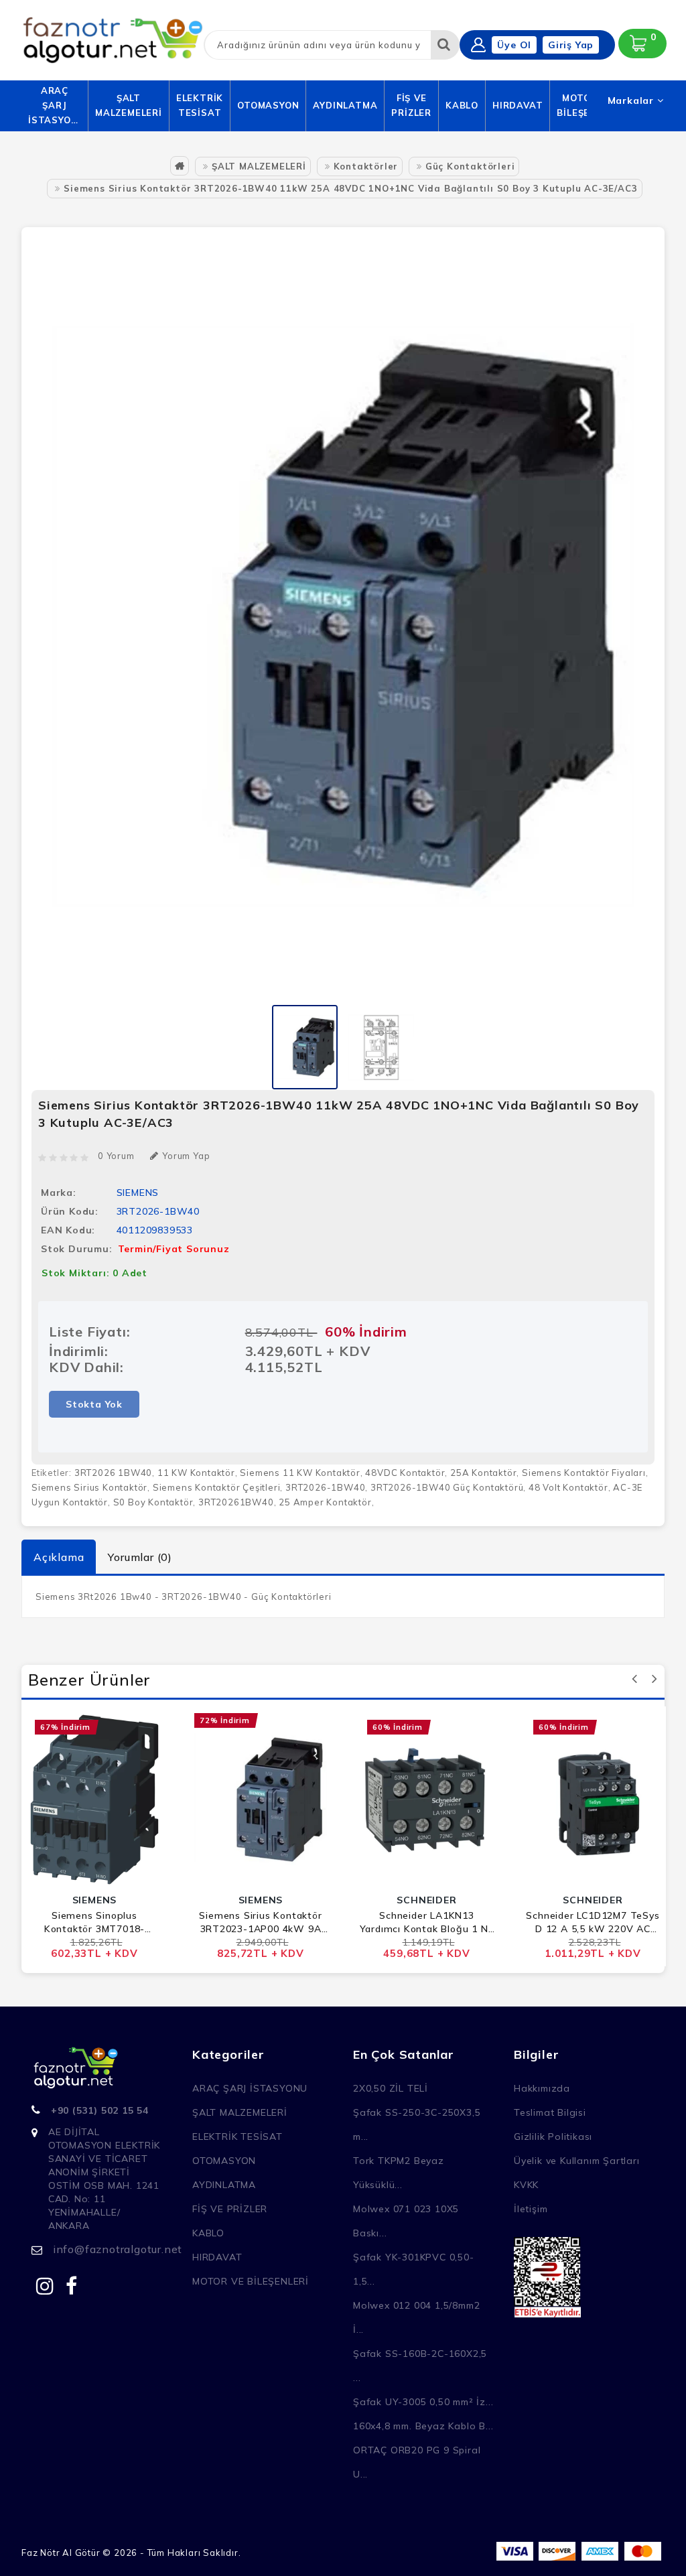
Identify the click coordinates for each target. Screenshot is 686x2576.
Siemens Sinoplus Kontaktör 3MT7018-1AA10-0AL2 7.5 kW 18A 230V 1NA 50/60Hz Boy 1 (94, 1922)
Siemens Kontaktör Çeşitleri (217, 1487)
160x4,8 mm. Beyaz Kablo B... (423, 2426)
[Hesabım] (478, 45)
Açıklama (59, 1557)
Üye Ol (514, 45)
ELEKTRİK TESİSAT (200, 105)
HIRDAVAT (518, 105)
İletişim (531, 2209)
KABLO (462, 105)
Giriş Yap (571, 45)
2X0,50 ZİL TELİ (391, 2088)
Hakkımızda (542, 2088)
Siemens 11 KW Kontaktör (300, 1473)
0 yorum (116, 1156)
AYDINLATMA (345, 105)
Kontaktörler (366, 166)
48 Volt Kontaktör (568, 1487)
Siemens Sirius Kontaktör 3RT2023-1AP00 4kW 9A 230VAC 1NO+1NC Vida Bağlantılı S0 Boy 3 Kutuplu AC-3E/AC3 (261, 1922)
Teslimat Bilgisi (550, 2112)
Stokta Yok (94, 1404)
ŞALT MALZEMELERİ (129, 105)
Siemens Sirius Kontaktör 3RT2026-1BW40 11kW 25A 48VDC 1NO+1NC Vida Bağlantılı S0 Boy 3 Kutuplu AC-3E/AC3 (350, 188)
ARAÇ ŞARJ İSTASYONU (55, 105)
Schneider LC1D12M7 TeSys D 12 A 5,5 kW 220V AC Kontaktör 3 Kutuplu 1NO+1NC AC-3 (593, 1922)
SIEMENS (138, 1193)
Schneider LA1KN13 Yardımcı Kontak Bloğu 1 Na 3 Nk (427, 1922)
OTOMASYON (268, 105)
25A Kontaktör (483, 1473)
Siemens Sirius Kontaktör (89, 1487)
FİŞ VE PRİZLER (411, 105)
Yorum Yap (186, 1156)
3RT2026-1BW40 (325, 1487)
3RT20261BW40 (236, 1502)
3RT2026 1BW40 (113, 1473)
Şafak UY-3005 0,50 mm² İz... (423, 2402)
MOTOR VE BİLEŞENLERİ (251, 2281)
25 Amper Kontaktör (325, 1502)
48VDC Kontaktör (405, 1473)
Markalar (632, 100)
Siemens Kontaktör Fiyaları (584, 1473)
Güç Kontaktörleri (470, 166)
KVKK (526, 2185)
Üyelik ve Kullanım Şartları (577, 2161)
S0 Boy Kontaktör (153, 1502)
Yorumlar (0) (140, 1557)
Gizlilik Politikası (553, 2137)
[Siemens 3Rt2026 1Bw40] (305, 1046)
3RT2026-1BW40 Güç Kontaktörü (447, 1487)
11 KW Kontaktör (196, 1473)
